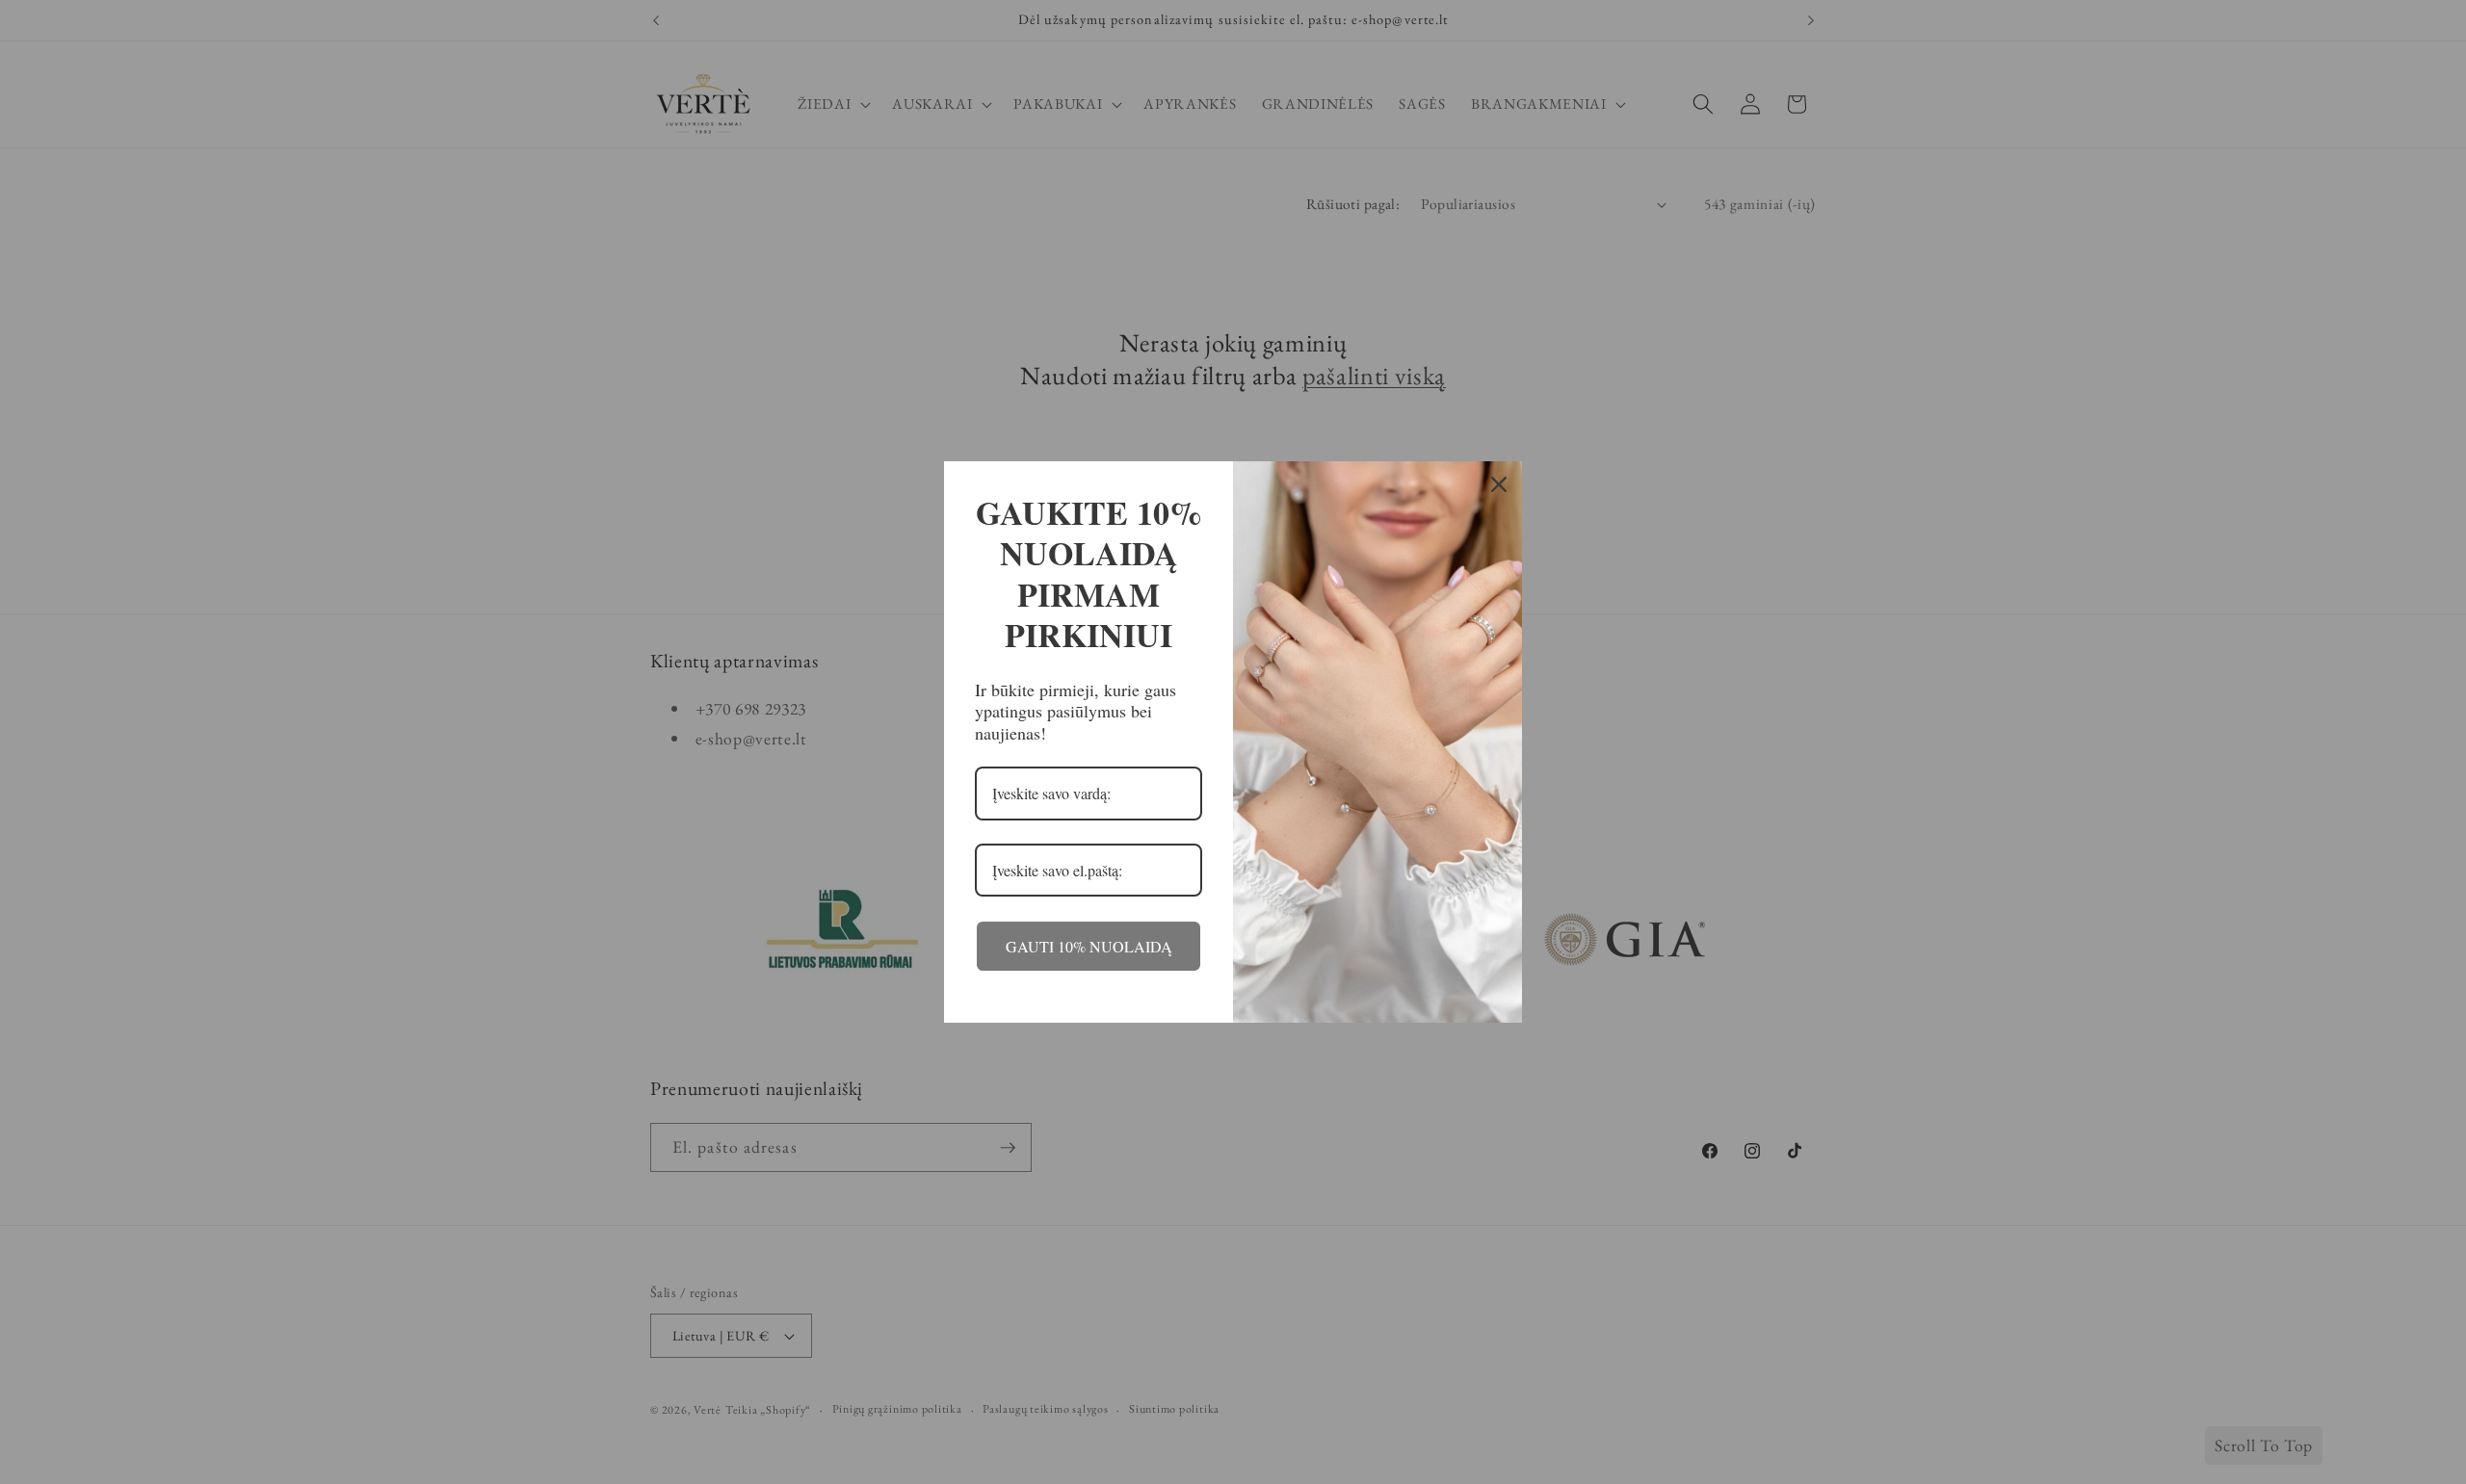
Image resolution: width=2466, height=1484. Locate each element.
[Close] (1499, 484)
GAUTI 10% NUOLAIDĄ (1089, 946)
